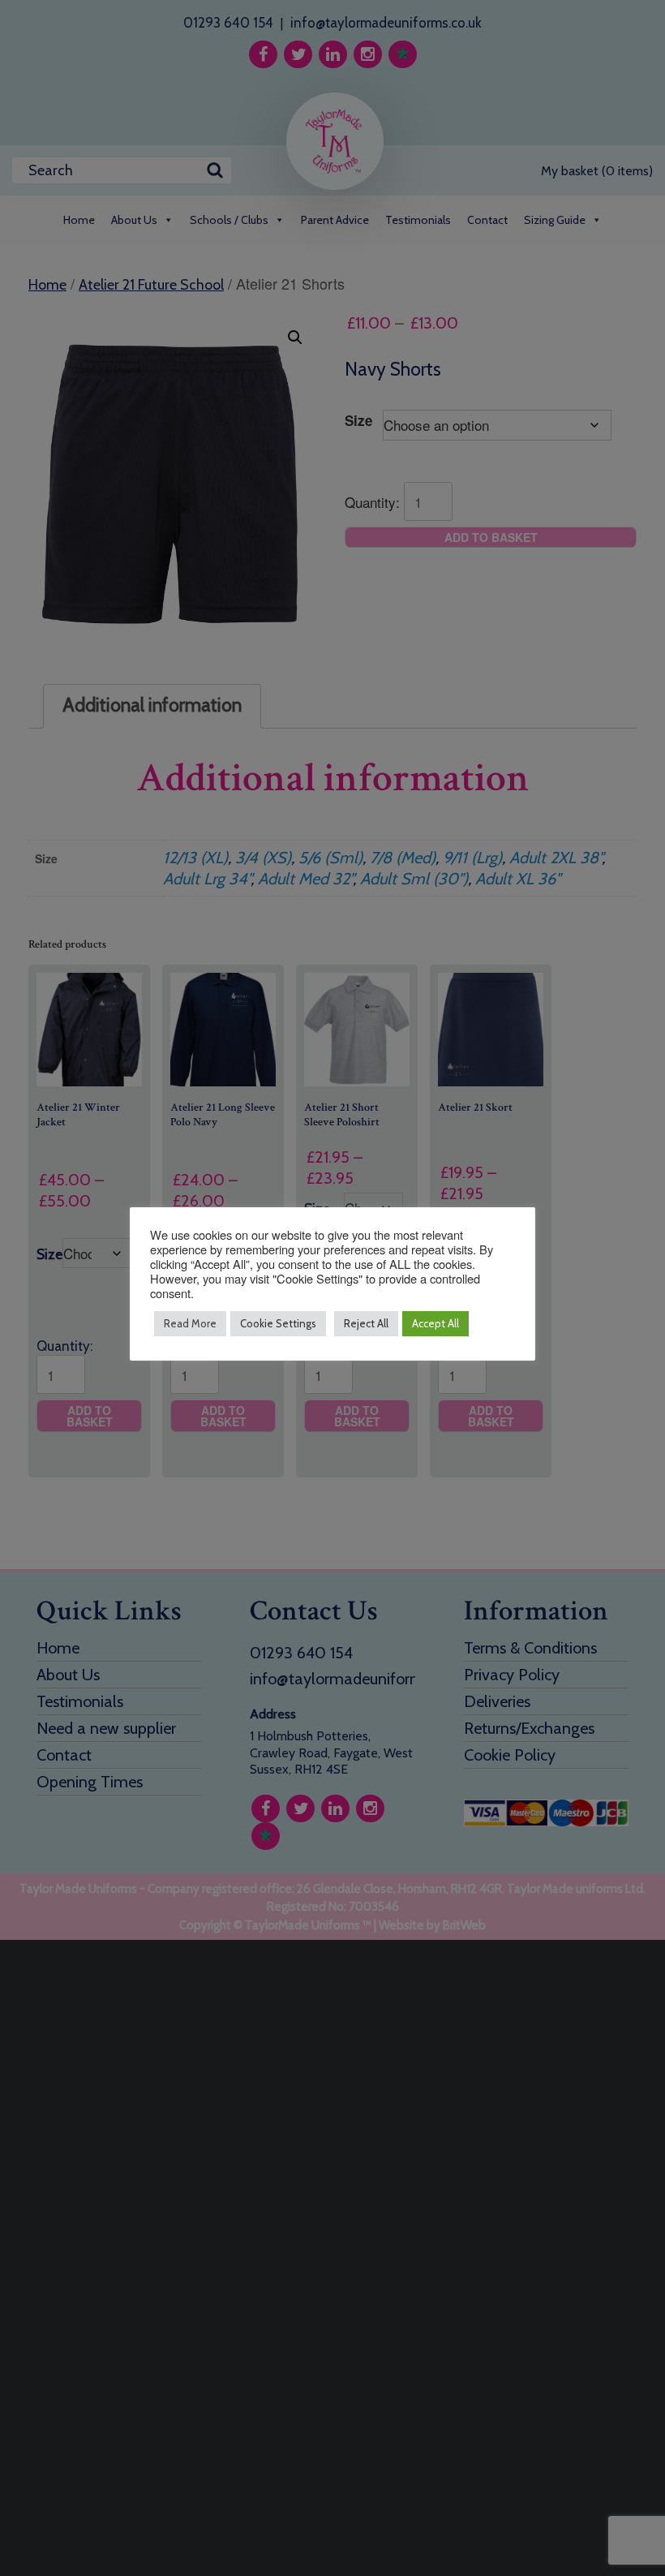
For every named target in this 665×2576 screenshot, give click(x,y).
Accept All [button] (435, 1323)
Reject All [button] (366, 1323)
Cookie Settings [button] (278, 1323)
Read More (190, 1323)
